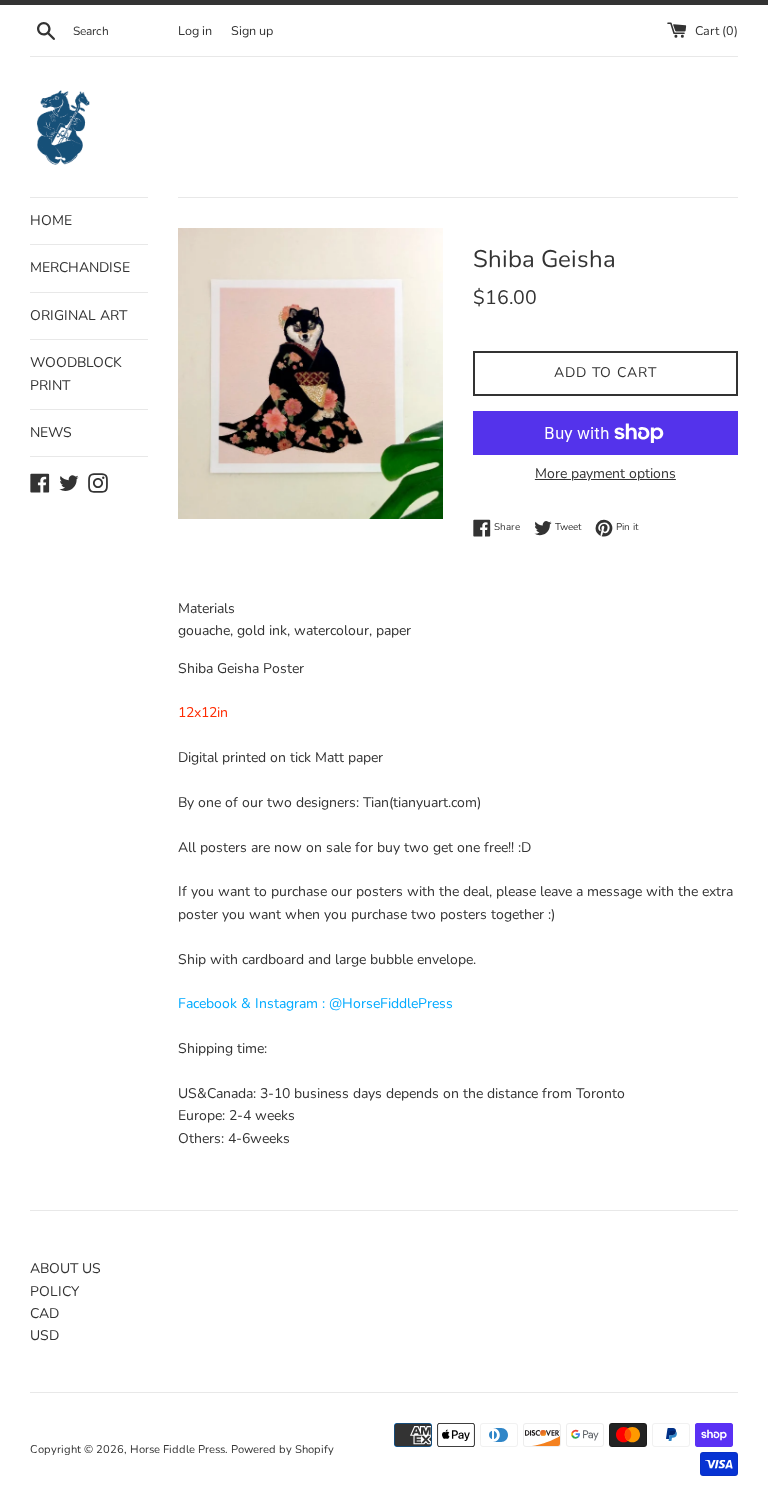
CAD (44, 1313)
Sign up (252, 30)
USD (44, 1335)
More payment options (605, 473)
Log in (195, 30)
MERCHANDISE (80, 267)
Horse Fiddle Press (177, 1449)
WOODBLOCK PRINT (76, 373)
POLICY (54, 1291)
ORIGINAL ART (78, 315)
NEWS (51, 432)
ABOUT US (65, 1268)
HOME (51, 220)
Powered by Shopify (282, 1449)
